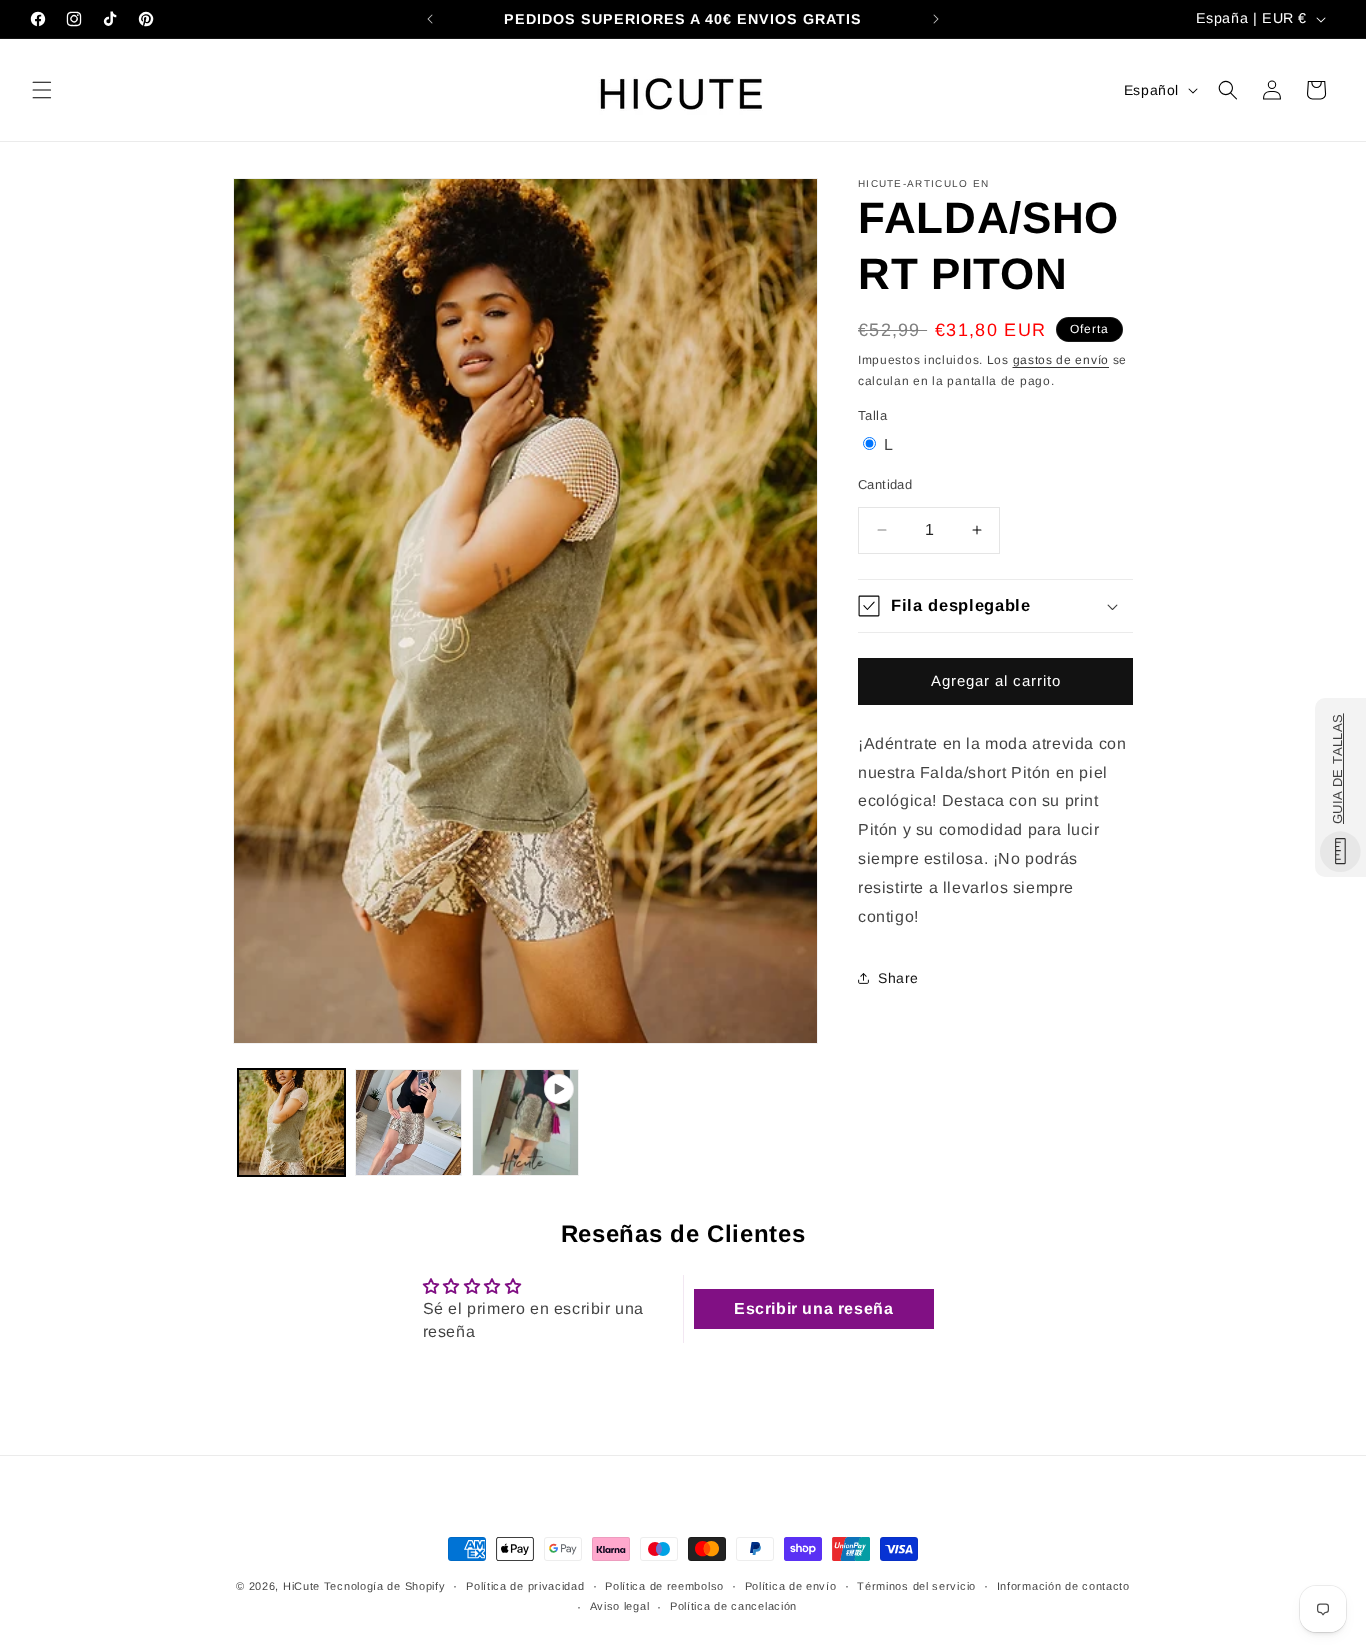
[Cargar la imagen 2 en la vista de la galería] (408, 1122)
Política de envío (791, 1585)
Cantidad (885, 484)
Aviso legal (620, 1606)
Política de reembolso (664, 1585)
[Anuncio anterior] (430, 19)
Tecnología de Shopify (385, 1586)
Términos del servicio (916, 1585)
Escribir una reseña (813, 1307)
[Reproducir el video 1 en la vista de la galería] (525, 1122)
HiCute (301, 1586)
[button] (42, 90)
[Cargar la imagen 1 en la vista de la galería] (291, 1122)
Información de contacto (1063, 1585)
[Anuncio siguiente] (936, 19)
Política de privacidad (525, 1585)
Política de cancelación (733, 1606)
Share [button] (898, 978)
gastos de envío (1061, 360)
